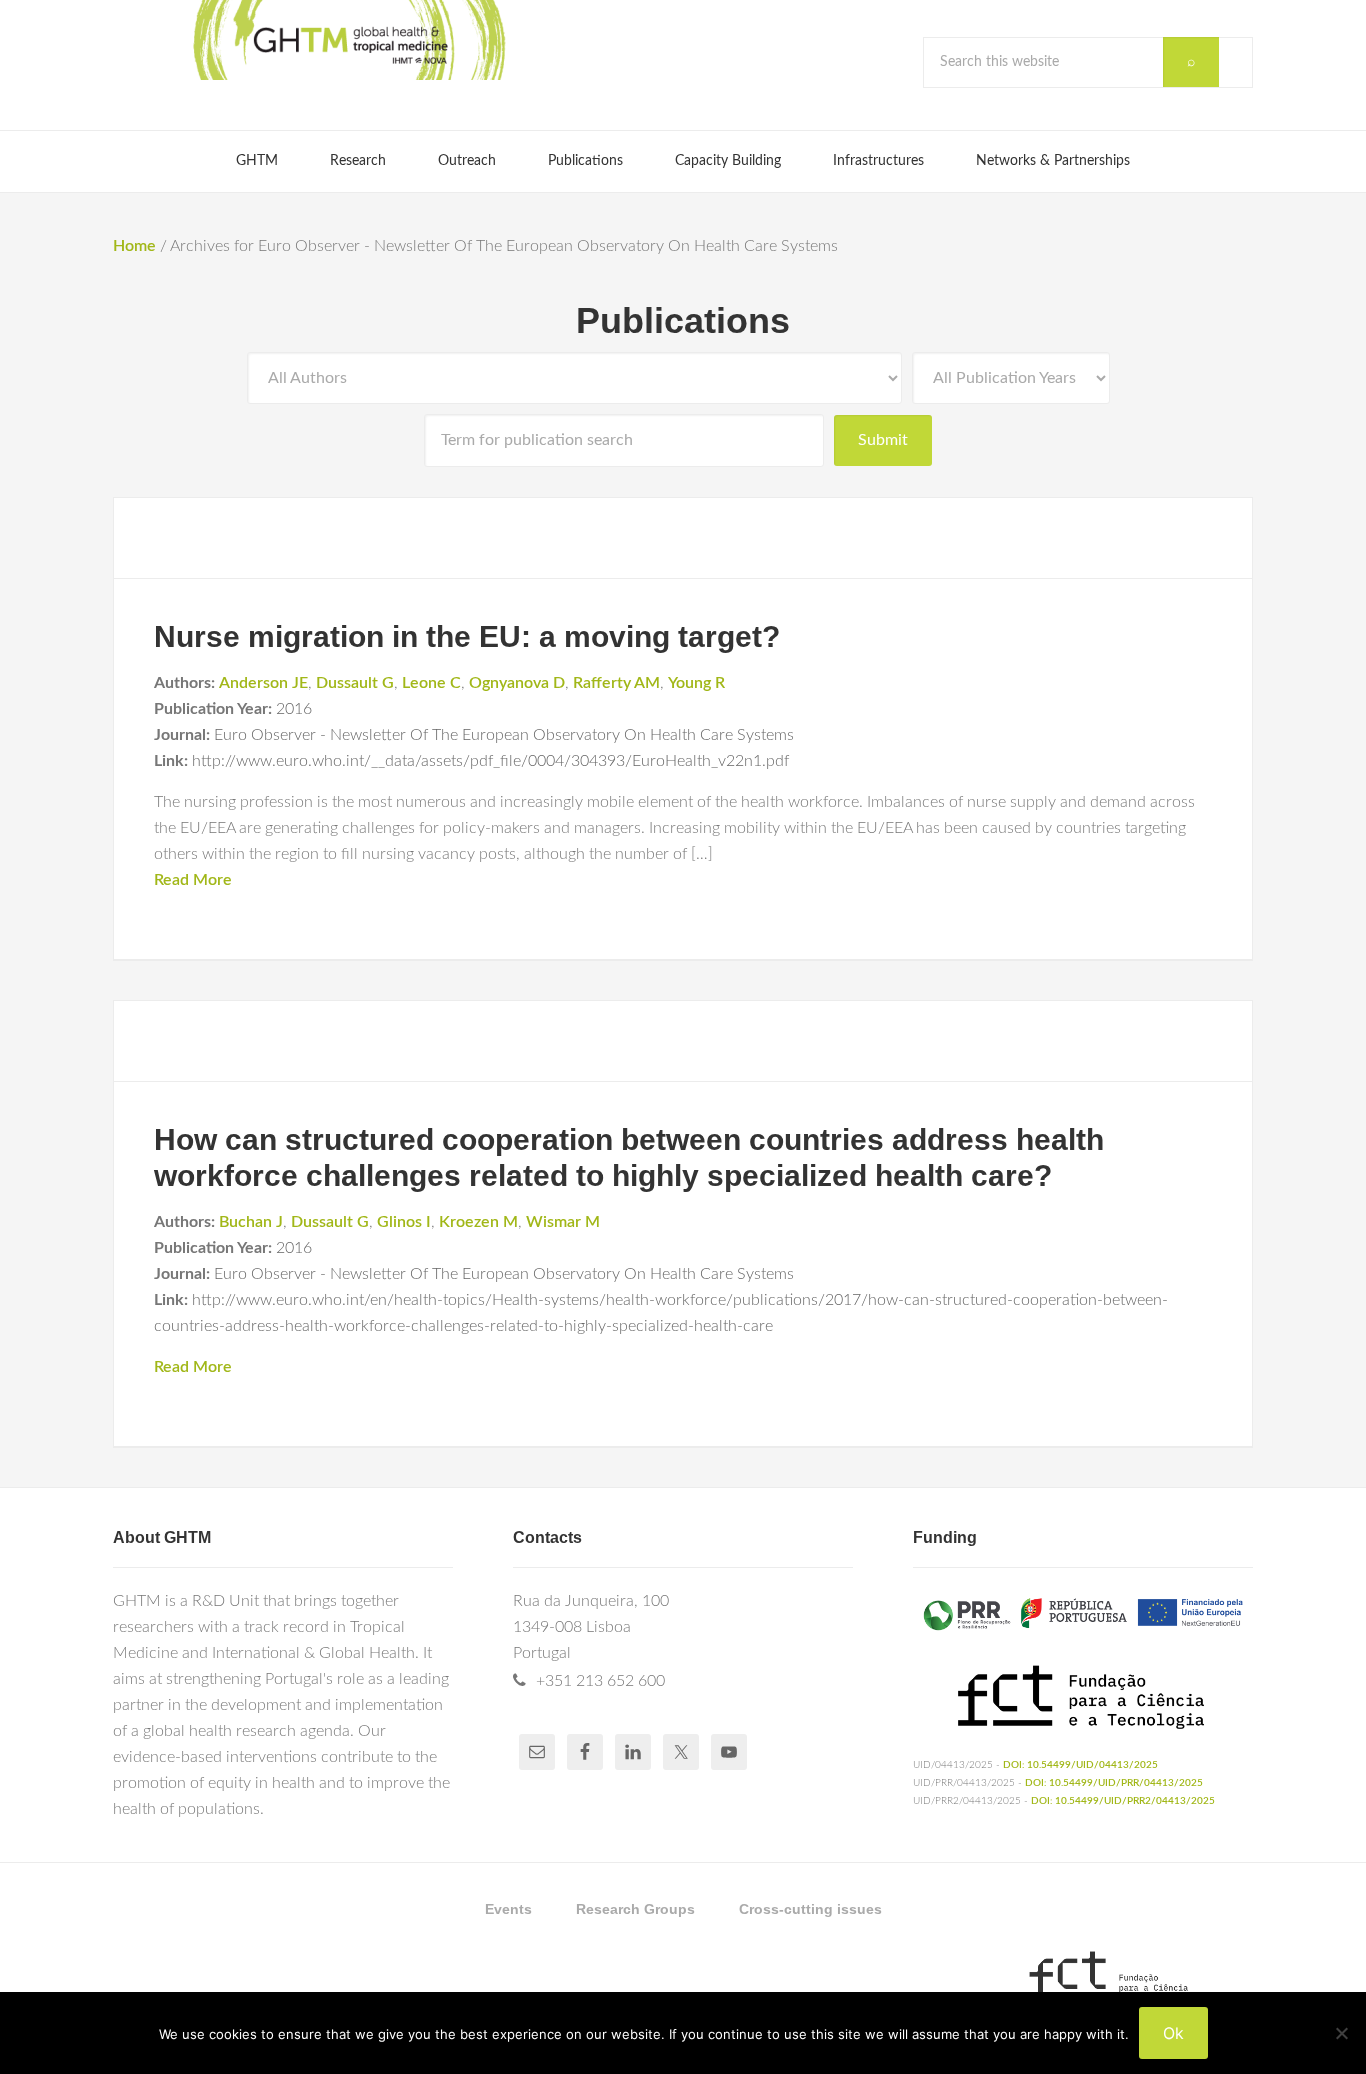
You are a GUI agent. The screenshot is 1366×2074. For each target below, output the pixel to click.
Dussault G (355, 683)
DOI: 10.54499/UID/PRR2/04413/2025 (1123, 1801)
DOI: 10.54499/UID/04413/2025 (1080, 1765)
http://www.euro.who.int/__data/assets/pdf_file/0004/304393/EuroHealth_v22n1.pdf (490, 761)
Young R (696, 683)
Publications (683, 320)
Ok (1173, 2033)
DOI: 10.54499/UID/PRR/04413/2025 (1114, 1783)
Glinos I (404, 1222)
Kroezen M (478, 1222)
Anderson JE (263, 683)
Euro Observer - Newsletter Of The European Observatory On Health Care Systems (504, 735)
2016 (294, 709)
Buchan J (251, 1222)
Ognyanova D (517, 683)
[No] (1341, 2033)
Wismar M (563, 1222)
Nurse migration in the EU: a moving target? (467, 636)
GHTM (348, 40)
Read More (193, 880)
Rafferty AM (616, 683)
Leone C (431, 683)
